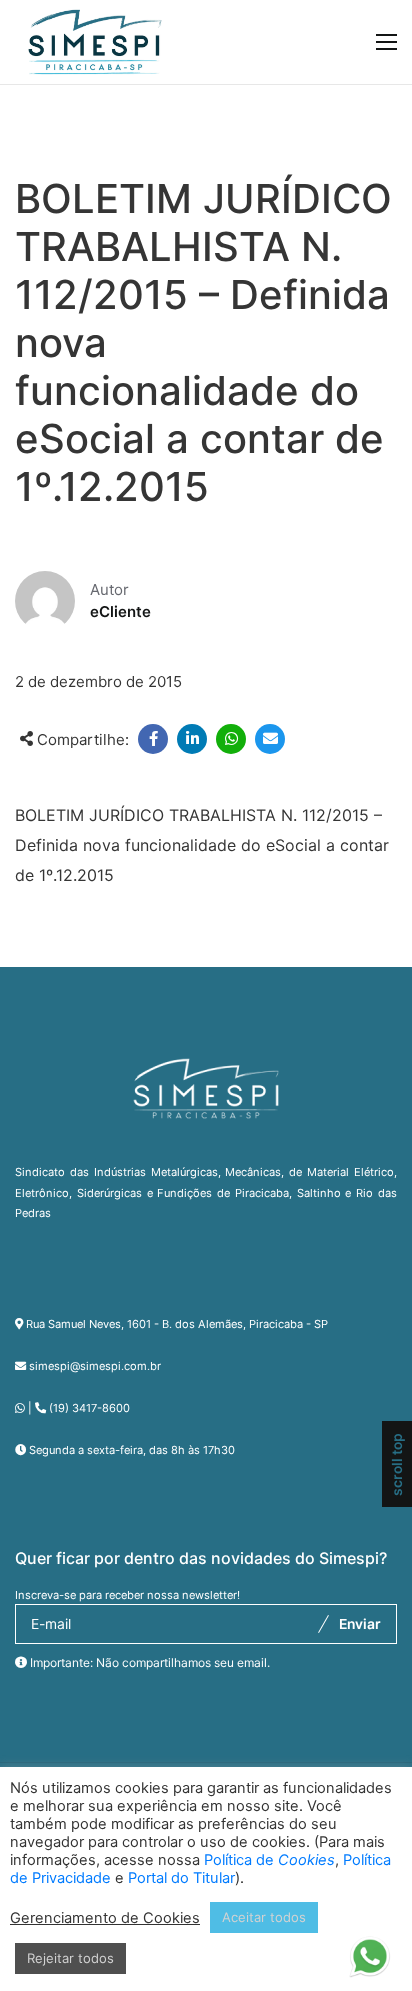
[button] (369, 1949)
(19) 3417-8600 (89, 1408)
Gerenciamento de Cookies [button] (105, 1918)
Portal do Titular (181, 1878)
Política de (269, 1860)
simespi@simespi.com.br (95, 1366)
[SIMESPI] (95, 42)
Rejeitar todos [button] (70, 1958)
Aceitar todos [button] (264, 1917)
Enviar (360, 1624)
